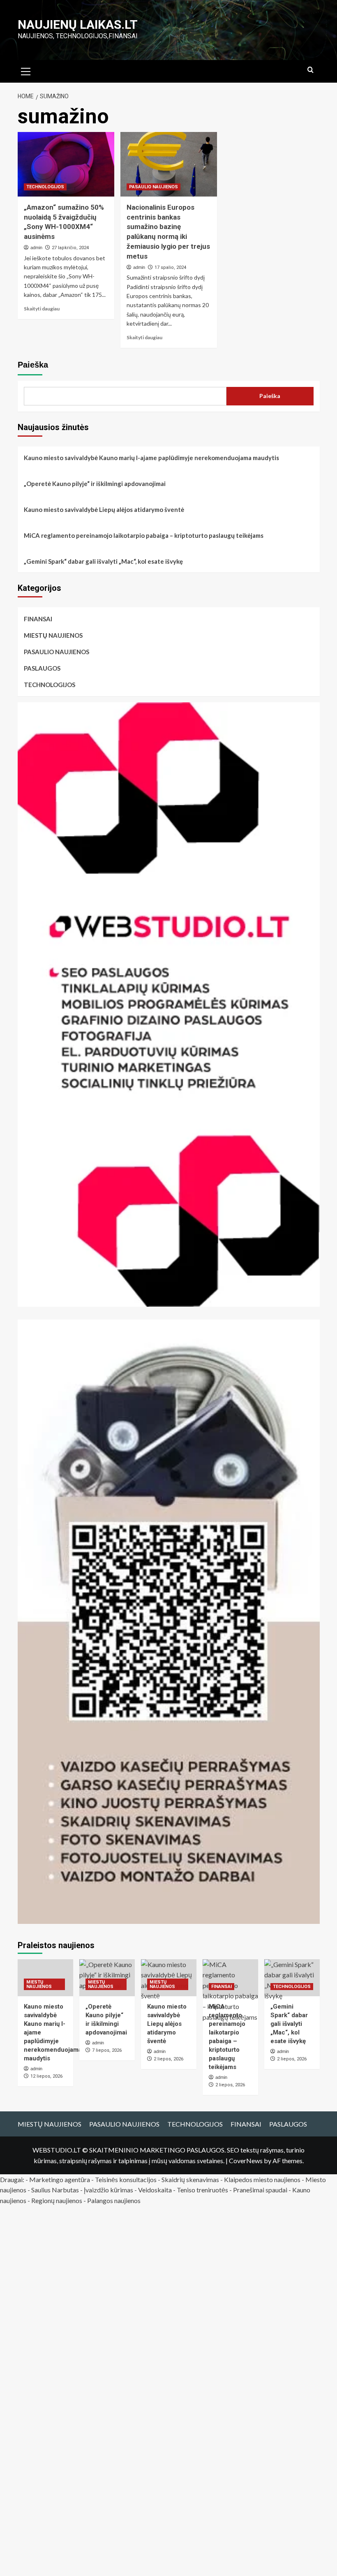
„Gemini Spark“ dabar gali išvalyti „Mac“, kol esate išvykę (103, 561)
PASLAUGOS (42, 668)
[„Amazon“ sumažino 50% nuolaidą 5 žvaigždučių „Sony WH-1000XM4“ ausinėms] (66, 164)
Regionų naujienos (57, 2200)
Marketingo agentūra (60, 2179)
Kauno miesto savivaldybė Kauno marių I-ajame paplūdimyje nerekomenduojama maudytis (151, 458)
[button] (26, 70)
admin (36, 248)
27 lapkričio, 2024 (70, 248)
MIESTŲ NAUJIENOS (53, 635)
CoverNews (246, 2161)
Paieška (33, 365)
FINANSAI (38, 619)
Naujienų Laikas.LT (78, 24)
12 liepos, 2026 (46, 2076)
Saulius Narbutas (55, 2190)
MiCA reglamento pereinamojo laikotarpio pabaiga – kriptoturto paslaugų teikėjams (144, 535)
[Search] (310, 70)
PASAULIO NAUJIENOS (153, 187)
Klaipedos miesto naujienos (262, 2179)
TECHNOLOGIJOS (45, 187)
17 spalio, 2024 (170, 267)
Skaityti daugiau (42, 309)
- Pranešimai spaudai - (261, 2190)
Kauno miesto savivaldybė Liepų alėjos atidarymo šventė (104, 509)
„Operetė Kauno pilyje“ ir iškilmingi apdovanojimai (95, 484)
